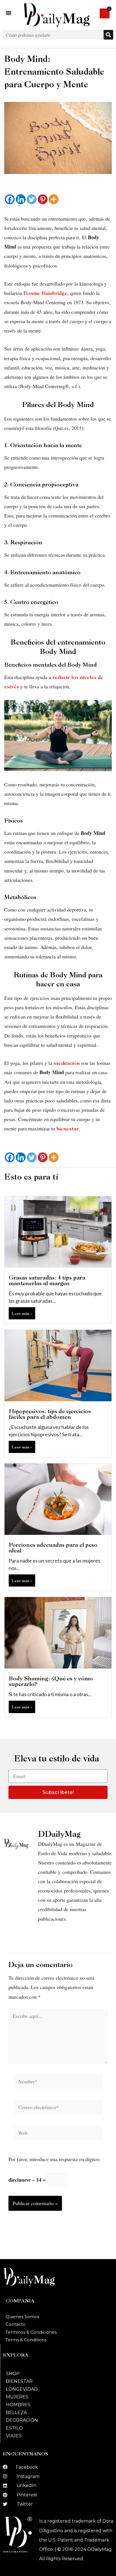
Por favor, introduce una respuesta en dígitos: (54, 2159)
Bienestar (19, 2381)
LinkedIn (26, 2485)
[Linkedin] (21, 199)
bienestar (68, 1129)
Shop (13, 2374)
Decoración (22, 2420)
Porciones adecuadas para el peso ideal (53, 1548)
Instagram (28, 2476)
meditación (67, 1063)
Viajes (14, 2436)
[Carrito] (105, 13)
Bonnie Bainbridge (45, 293)
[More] (54, 199)
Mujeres (17, 2397)
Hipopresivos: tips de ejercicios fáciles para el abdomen (50, 1414)
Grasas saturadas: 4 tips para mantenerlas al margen (47, 1280)
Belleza (16, 2413)
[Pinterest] (43, 199)
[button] (9, 13)
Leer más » (22, 1313)
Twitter (25, 2504)
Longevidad (22, 2389)
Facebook (27, 2467)
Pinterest (27, 2495)
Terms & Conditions (26, 2340)
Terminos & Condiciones (31, 2332)
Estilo (14, 2428)
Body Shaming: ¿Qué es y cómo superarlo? (51, 1681)
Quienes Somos (22, 2317)
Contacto (16, 2324)
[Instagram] (5, 2476)
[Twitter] (32, 199)
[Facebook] (10, 199)
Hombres (18, 2405)
